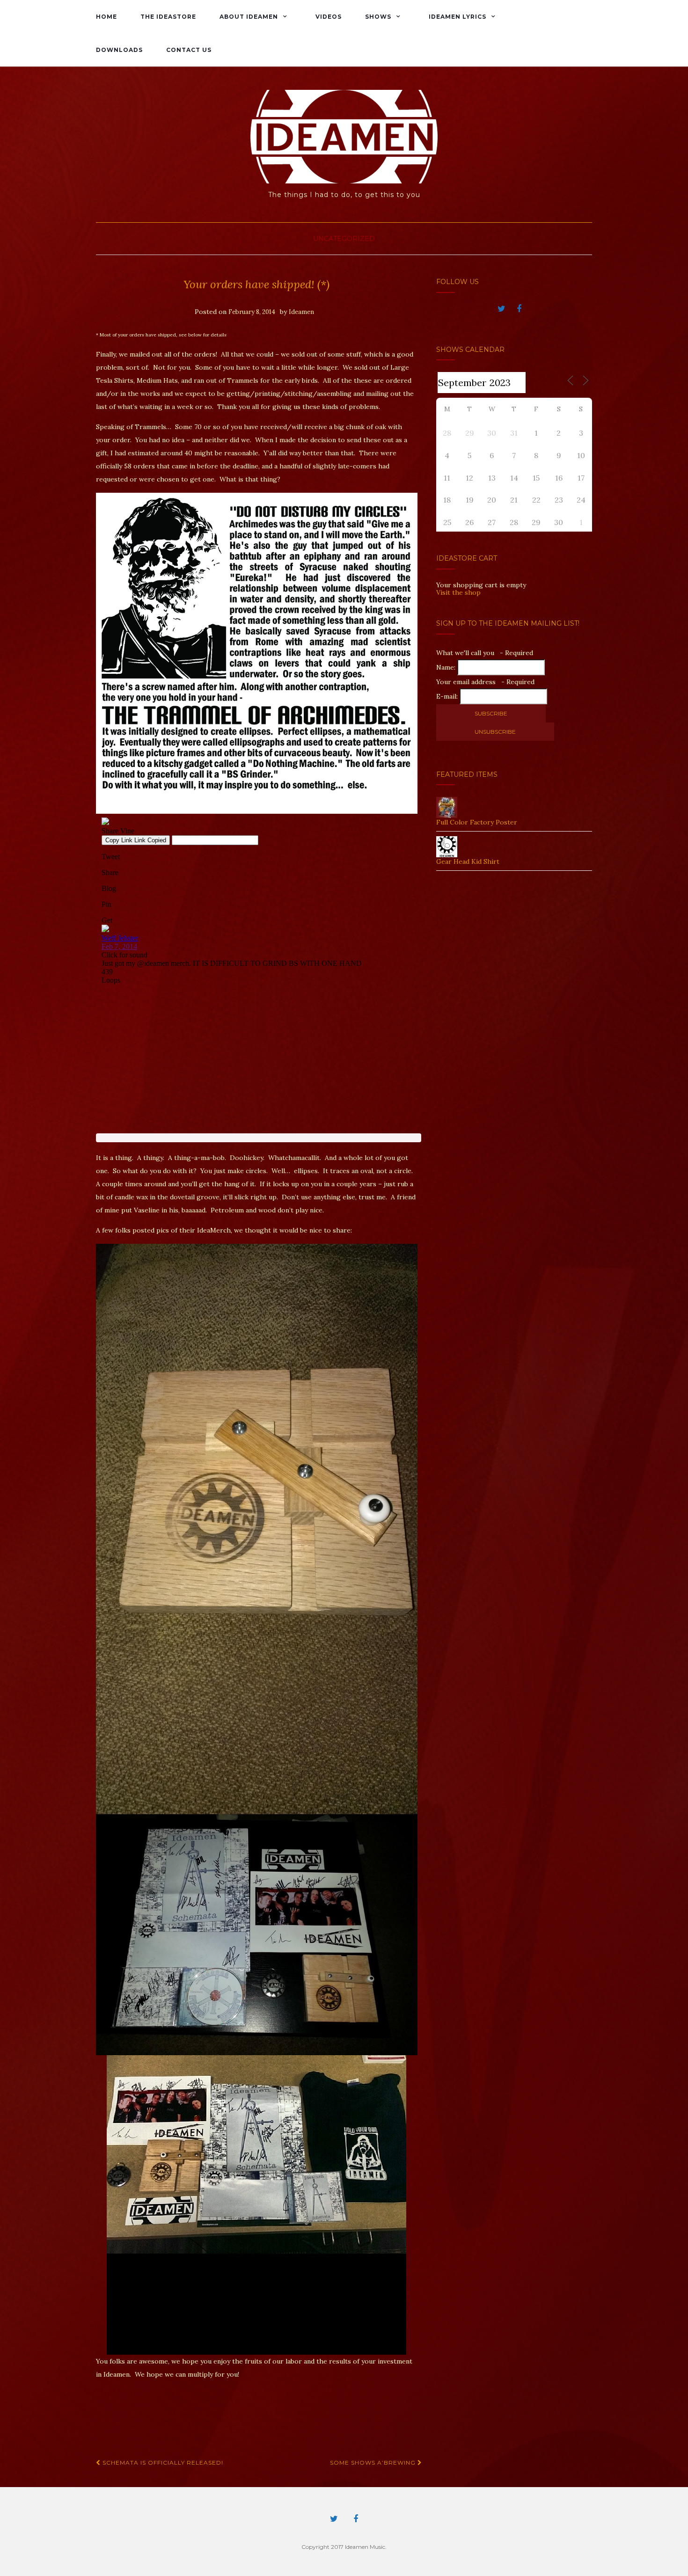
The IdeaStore (168, 17)
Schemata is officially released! (162, 2463)
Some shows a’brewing (374, 2463)
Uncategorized (344, 239)
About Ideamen (249, 17)
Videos (329, 17)
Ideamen (301, 312)
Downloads (119, 50)
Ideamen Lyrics (457, 17)
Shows (378, 17)
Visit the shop (458, 592)
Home (106, 17)
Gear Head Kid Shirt (468, 861)
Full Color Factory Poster (477, 822)
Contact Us (189, 50)
